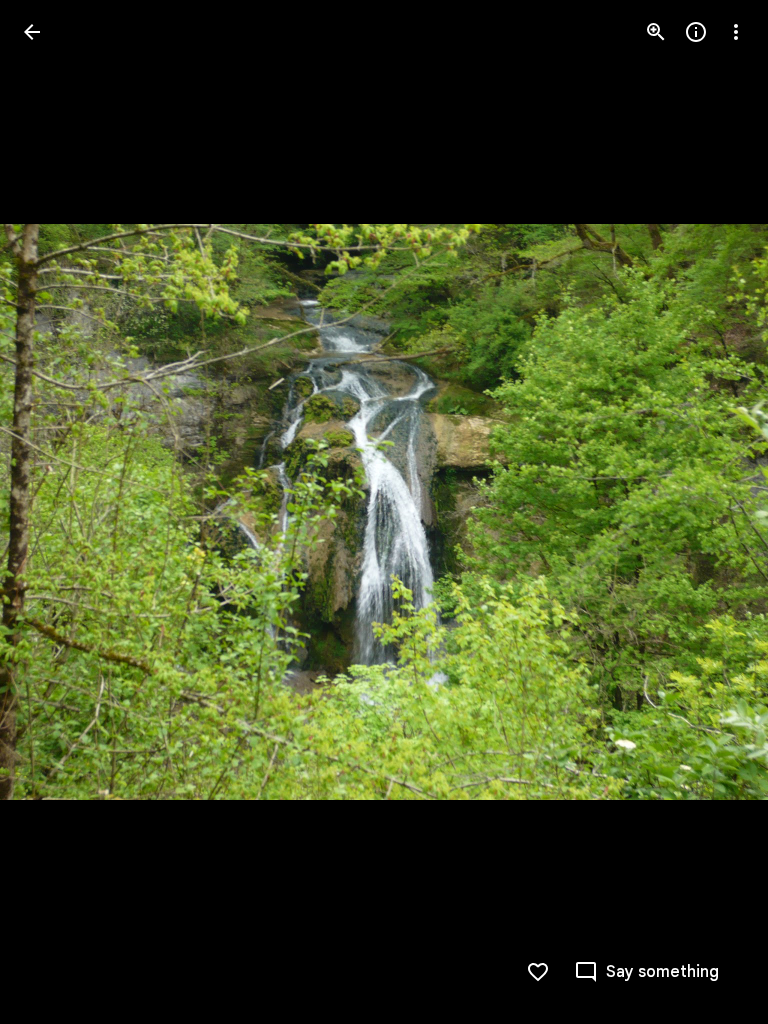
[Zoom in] (656, 32)
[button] (56, 512)
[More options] (736, 32)
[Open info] (696, 32)
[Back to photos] (32, 32)
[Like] (538, 972)
